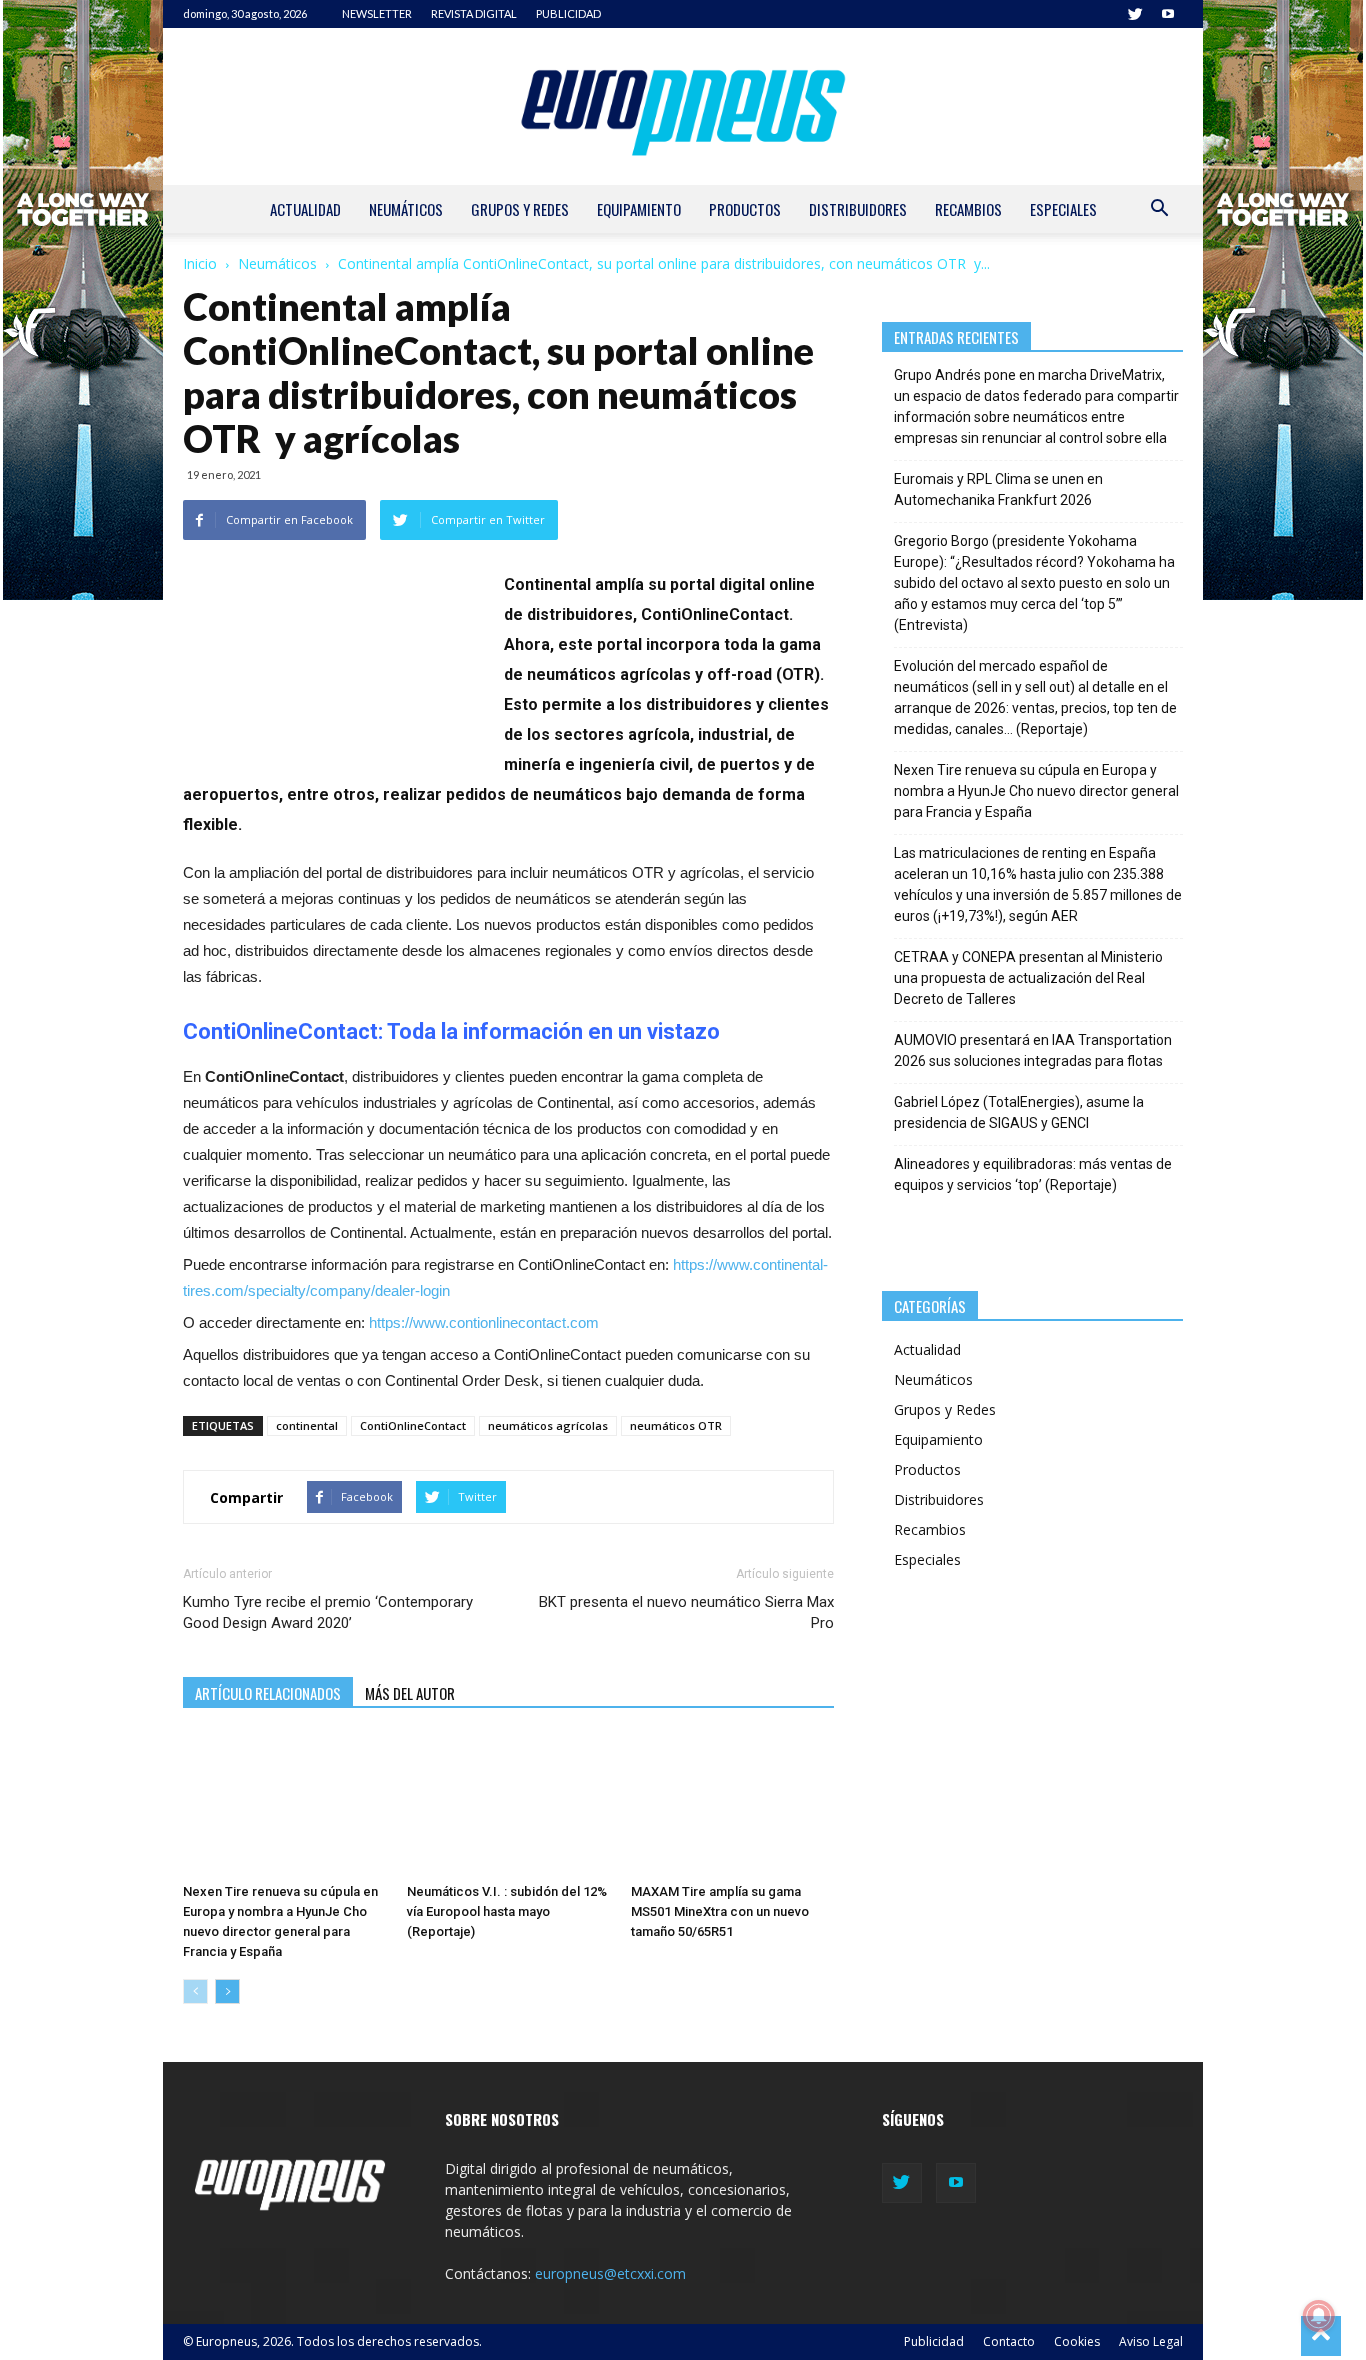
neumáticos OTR (676, 1425)
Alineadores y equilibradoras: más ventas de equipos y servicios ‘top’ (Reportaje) (1033, 1174)
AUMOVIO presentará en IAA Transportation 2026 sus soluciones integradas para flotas (1033, 1050)
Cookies (1077, 2341)
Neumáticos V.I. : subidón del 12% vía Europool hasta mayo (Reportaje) (507, 1911)
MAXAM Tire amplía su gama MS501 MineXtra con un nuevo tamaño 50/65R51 (720, 1911)
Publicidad (934, 2341)
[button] (1159, 210)
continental (307, 1425)
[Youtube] (1168, 14)
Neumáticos (406, 209)
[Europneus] (683, 106)
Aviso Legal (1151, 2341)
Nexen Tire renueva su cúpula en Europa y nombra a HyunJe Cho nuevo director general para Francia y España (1036, 791)
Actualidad (305, 209)
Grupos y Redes (520, 209)
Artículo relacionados (268, 1693)
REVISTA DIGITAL (474, 13)
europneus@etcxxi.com (610, 2273)
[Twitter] (1135, 14)
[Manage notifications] (1319, 2316)
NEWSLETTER (377, 13)
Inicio (200, 263)
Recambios (968, 209)
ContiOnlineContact (413, 1425)
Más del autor (410, 1693)
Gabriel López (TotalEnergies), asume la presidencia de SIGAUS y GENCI (1019, 1112)
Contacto (1009, 2341)
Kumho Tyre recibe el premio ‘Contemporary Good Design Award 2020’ (328, 1612)
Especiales (1063, 209)
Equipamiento (639, 209)
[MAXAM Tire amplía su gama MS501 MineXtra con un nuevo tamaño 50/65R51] (732, 1805)
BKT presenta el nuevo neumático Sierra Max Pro (686, 1612)
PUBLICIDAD (568, 13)
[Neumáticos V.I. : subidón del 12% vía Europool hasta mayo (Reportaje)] (508, 1805)
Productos (745, 209)
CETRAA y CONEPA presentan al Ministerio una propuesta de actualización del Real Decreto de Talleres (1028, 978)
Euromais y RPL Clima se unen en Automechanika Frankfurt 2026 (998, 489)
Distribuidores (858, 209)
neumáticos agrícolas (548, 1425)
